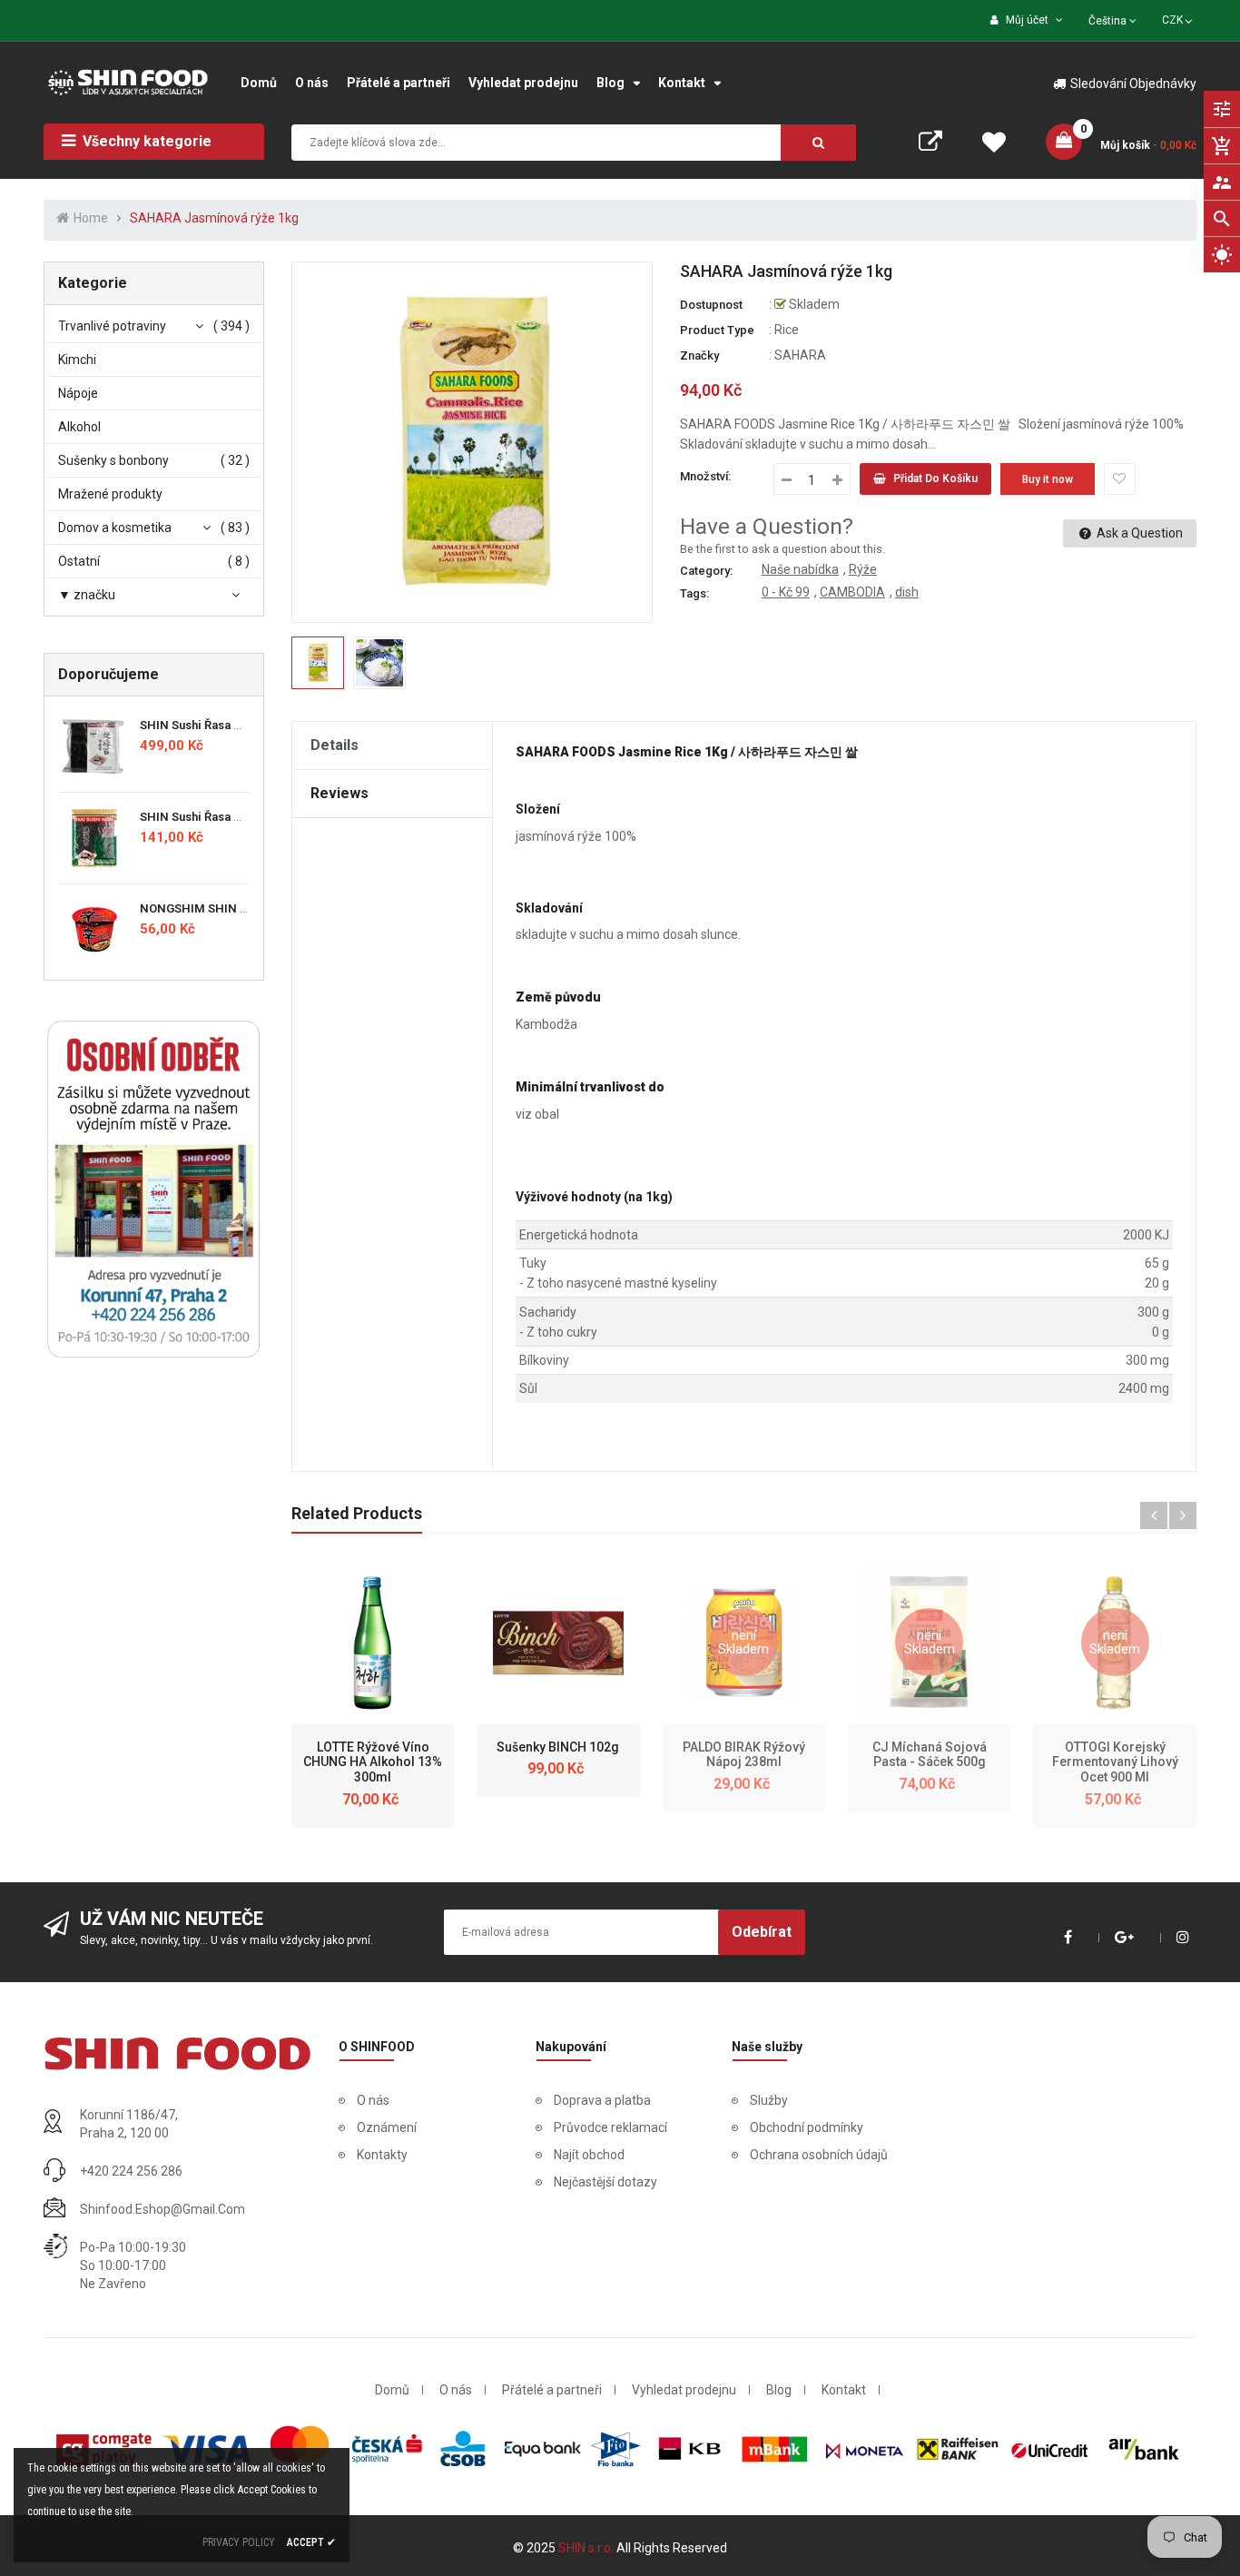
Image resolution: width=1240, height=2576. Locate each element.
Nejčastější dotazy (605, 2182)
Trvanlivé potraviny (112, 326)
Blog (779, 2390)
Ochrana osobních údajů (819, 2155)
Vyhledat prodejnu (684, 2390)
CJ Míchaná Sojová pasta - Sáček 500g (930, 1755)
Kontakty (382, 2155)
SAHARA (800, 355)
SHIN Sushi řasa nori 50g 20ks (225, 817)
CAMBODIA (852, 592)
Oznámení (387, 2127)
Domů (392, 2390)
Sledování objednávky (1133, 84)
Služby (769, 2100)
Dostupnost (711, 305)
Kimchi (77, 360)
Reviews (340, 793)
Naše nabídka (800, 569)
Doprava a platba (602, 2100)
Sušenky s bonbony (113, 460)
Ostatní (79, 561)
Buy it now (1048, 479)
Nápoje (78, 393)
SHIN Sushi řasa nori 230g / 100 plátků (247, 725)
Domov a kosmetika (115, 528)
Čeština (1109, 21)
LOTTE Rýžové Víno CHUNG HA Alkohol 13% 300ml (373, 1762)
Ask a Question (1138, 533)
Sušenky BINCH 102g (558, 1747)
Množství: (705, 476)
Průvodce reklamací (610, 2127)
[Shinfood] (177, 2053)
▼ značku (87, 595)
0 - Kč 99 (786, 592)
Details (335, 745)
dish (907, 592)
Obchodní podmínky (807, 2127)
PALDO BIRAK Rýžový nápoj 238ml (744, 1755)
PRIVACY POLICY (239, 2542)
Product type (717, 330)
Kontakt (844, 2390)
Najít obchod (589, 2155)
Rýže (863, 569)
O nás (373, 2100)
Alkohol (79, 427)
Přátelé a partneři (552, 2390)
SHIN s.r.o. (587, 2548)
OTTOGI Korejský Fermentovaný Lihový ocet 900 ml (1115, 1762)
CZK (1179, 18)
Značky (699, 355)
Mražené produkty (110, 494)
